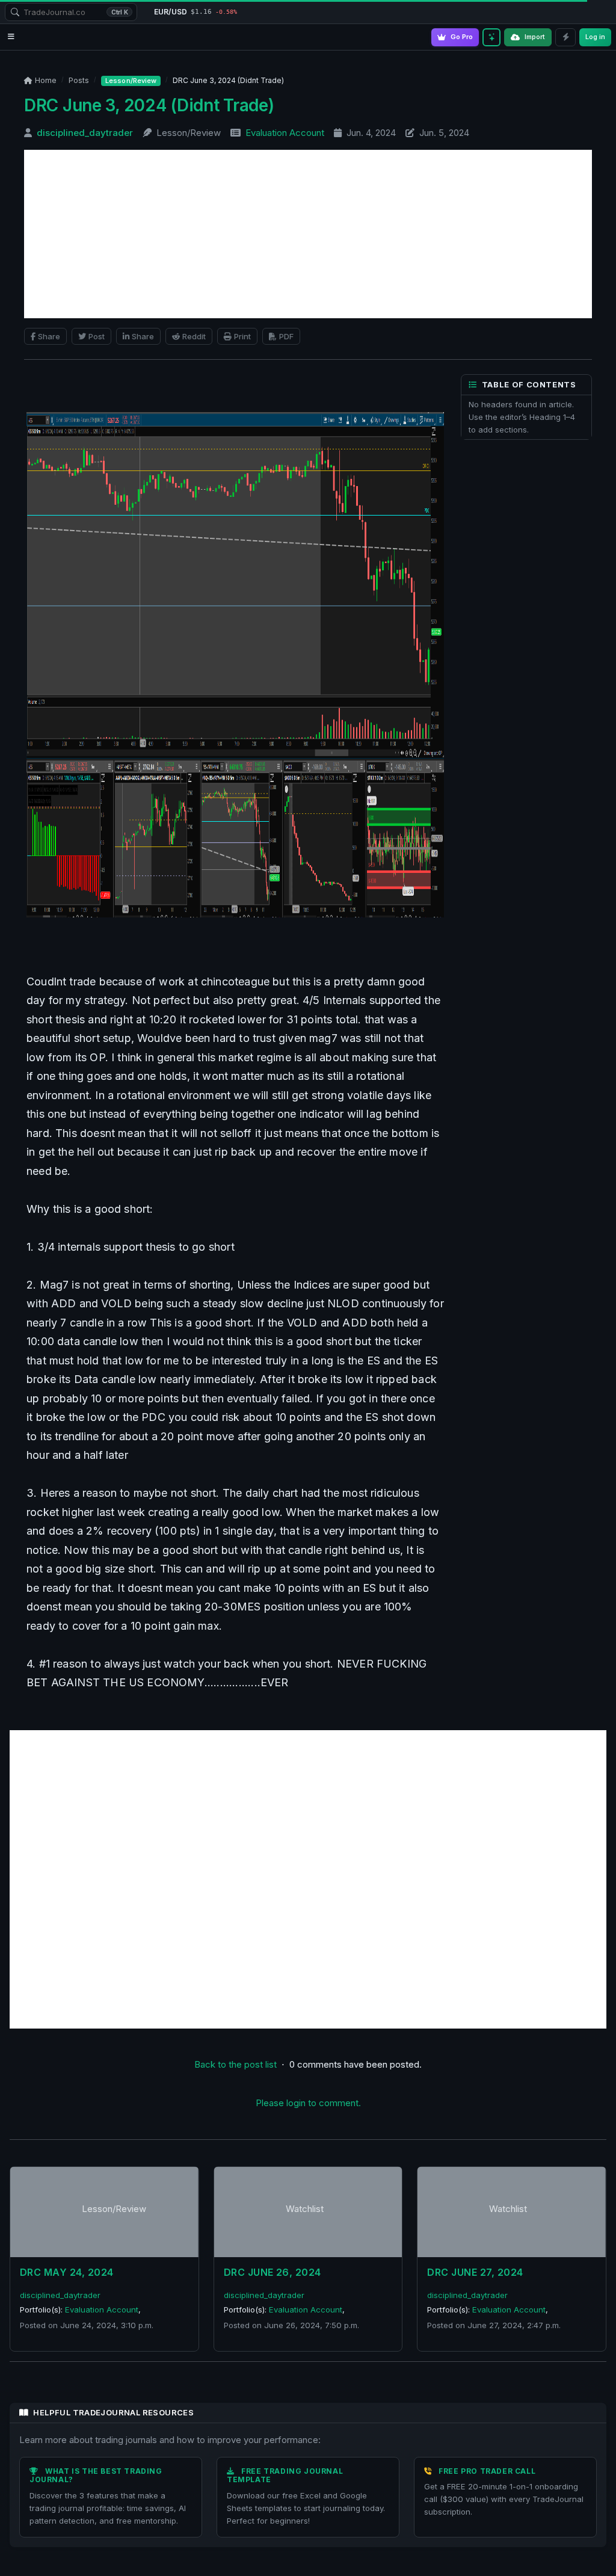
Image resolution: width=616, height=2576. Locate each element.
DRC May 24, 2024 (67, 2272)
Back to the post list (236, 2064)
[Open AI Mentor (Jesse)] (491, 37)
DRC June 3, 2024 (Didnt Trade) (149, 105)
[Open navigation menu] (11, 37)
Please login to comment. (308, 2103)
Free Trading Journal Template (285, 2475)
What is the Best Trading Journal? (96, 2475)
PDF (286, 336)
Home (46, 80)
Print (242, 336)
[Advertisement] (308, 234)
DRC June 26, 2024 (273, 2272)
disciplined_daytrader (85, 133)
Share (49, 336)
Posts (79, 80)
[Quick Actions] (565, 37)
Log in (595, 37)
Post (97, 336)
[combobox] (71, 12)
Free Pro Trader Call (487, 2471)
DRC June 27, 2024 (475, 2272)
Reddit (194, 336)
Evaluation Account (285, 133)
